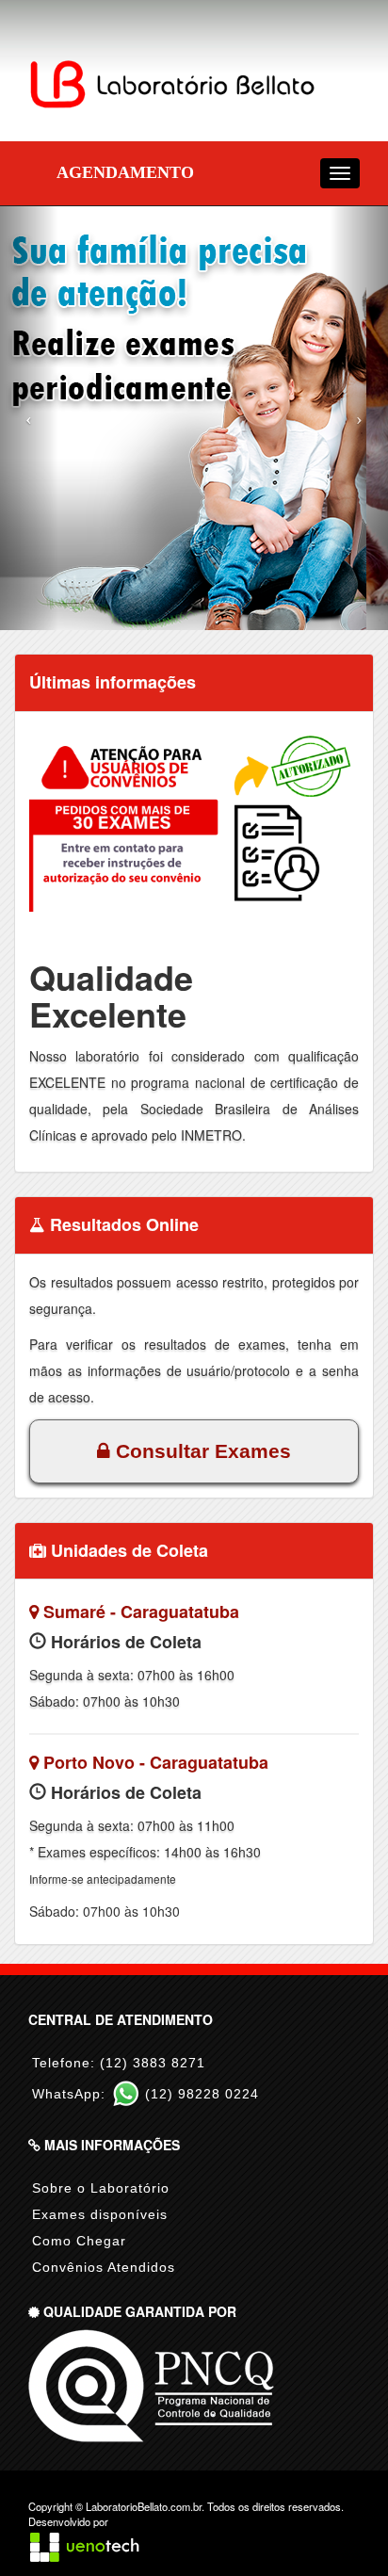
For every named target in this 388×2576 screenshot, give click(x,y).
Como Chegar (79, 2241)
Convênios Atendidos (104, 2267)
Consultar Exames (201, 1451)
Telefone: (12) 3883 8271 (119, 2063)
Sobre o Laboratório (101, 2188)
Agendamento (125, 172)
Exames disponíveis (100, 2214)
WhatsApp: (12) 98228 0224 (145, 2094)
